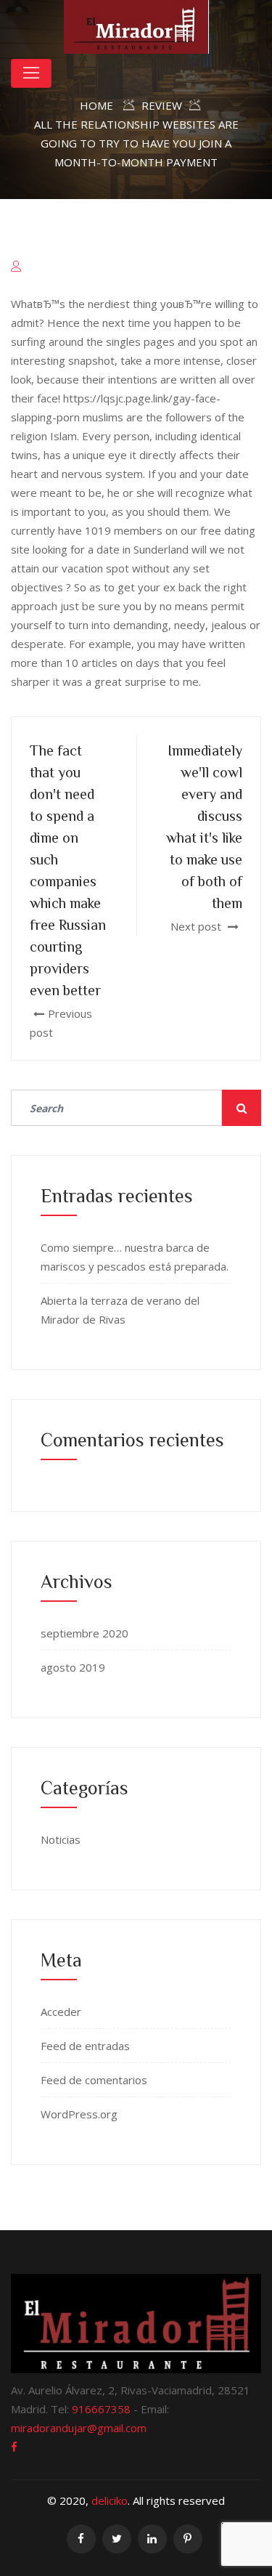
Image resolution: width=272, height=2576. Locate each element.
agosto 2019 (73, 1667)
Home (96, 105)
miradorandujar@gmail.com (79, 2428)
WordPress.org (79, 2114)
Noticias (61, 1839)
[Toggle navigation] (31, 73)
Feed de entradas (85, 2046)
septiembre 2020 (85, 1633)
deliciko (110, 2500)
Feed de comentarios (94, 2080)
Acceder (61, 2012)
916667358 (101, 2409)
